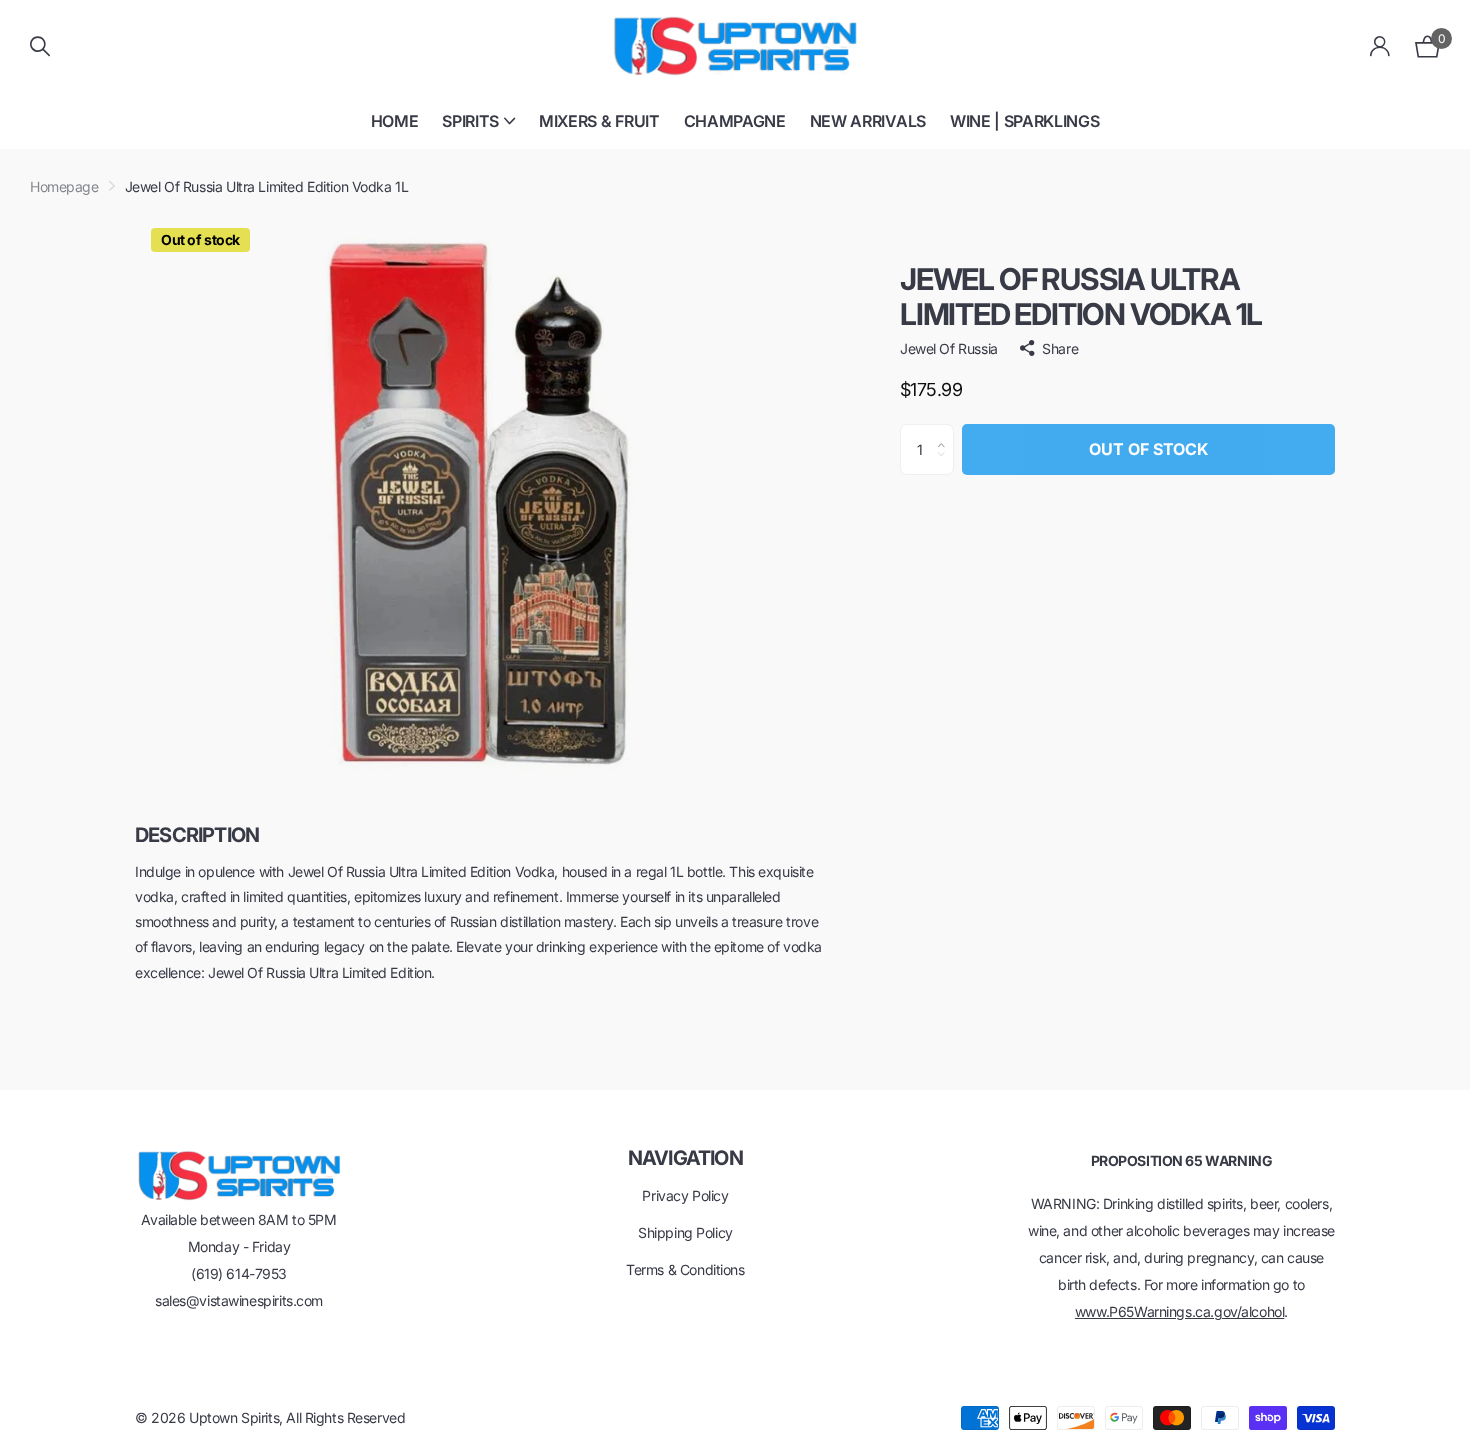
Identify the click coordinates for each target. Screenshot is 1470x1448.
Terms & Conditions (685, 1269)
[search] (40, 46)
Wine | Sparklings (1025, 121)
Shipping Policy (685, 1232)
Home (395, 121)
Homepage (64, 186)
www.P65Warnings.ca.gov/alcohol (1179, 1311)
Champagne (735, 121)
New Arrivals (868, 121)
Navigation (685, 1158)
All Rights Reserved (345, 1417)
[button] (946, 432)
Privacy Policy (685, 1195)
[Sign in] (1380, 46)
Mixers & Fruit (599, 121)
